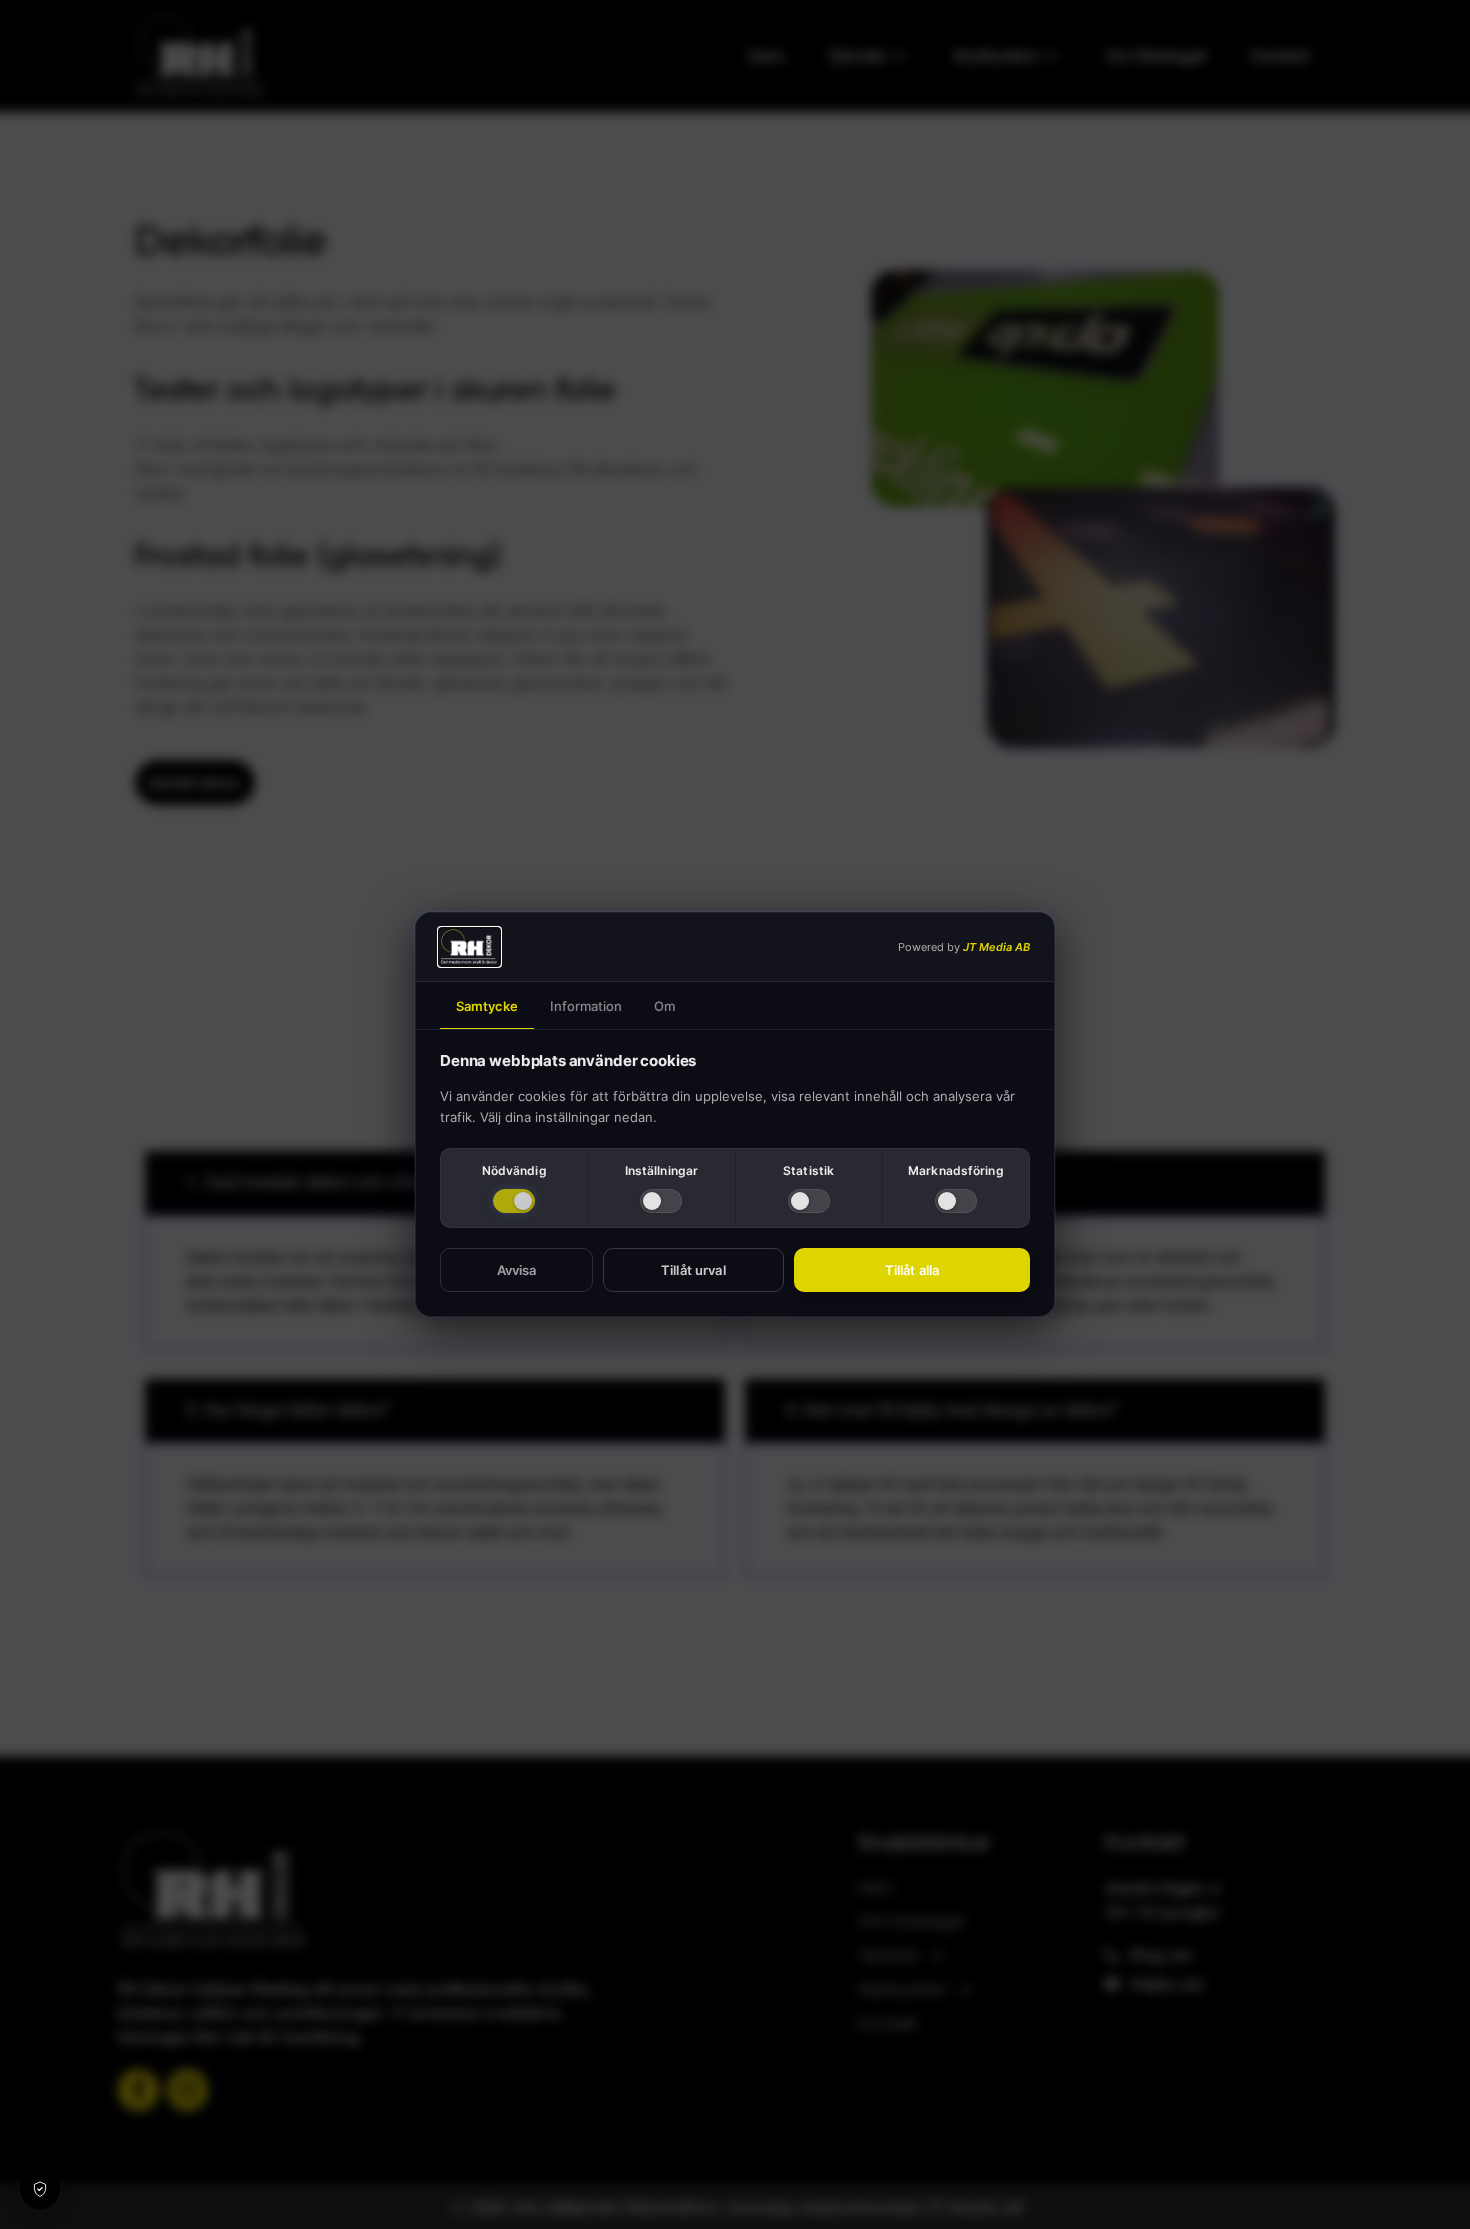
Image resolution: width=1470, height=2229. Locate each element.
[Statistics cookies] (809, 1201)
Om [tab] (664, 1006)
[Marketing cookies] (956, 1201)
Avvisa (517, 1270)
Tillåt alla (912, 1270)
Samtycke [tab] (487, 1006)
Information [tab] (586, 1006)
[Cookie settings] (40, 2189)
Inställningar (662, 1170)
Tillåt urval (693, 1270)
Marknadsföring (956, 1170)
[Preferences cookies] (661, 1201)
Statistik (808, 1170)
